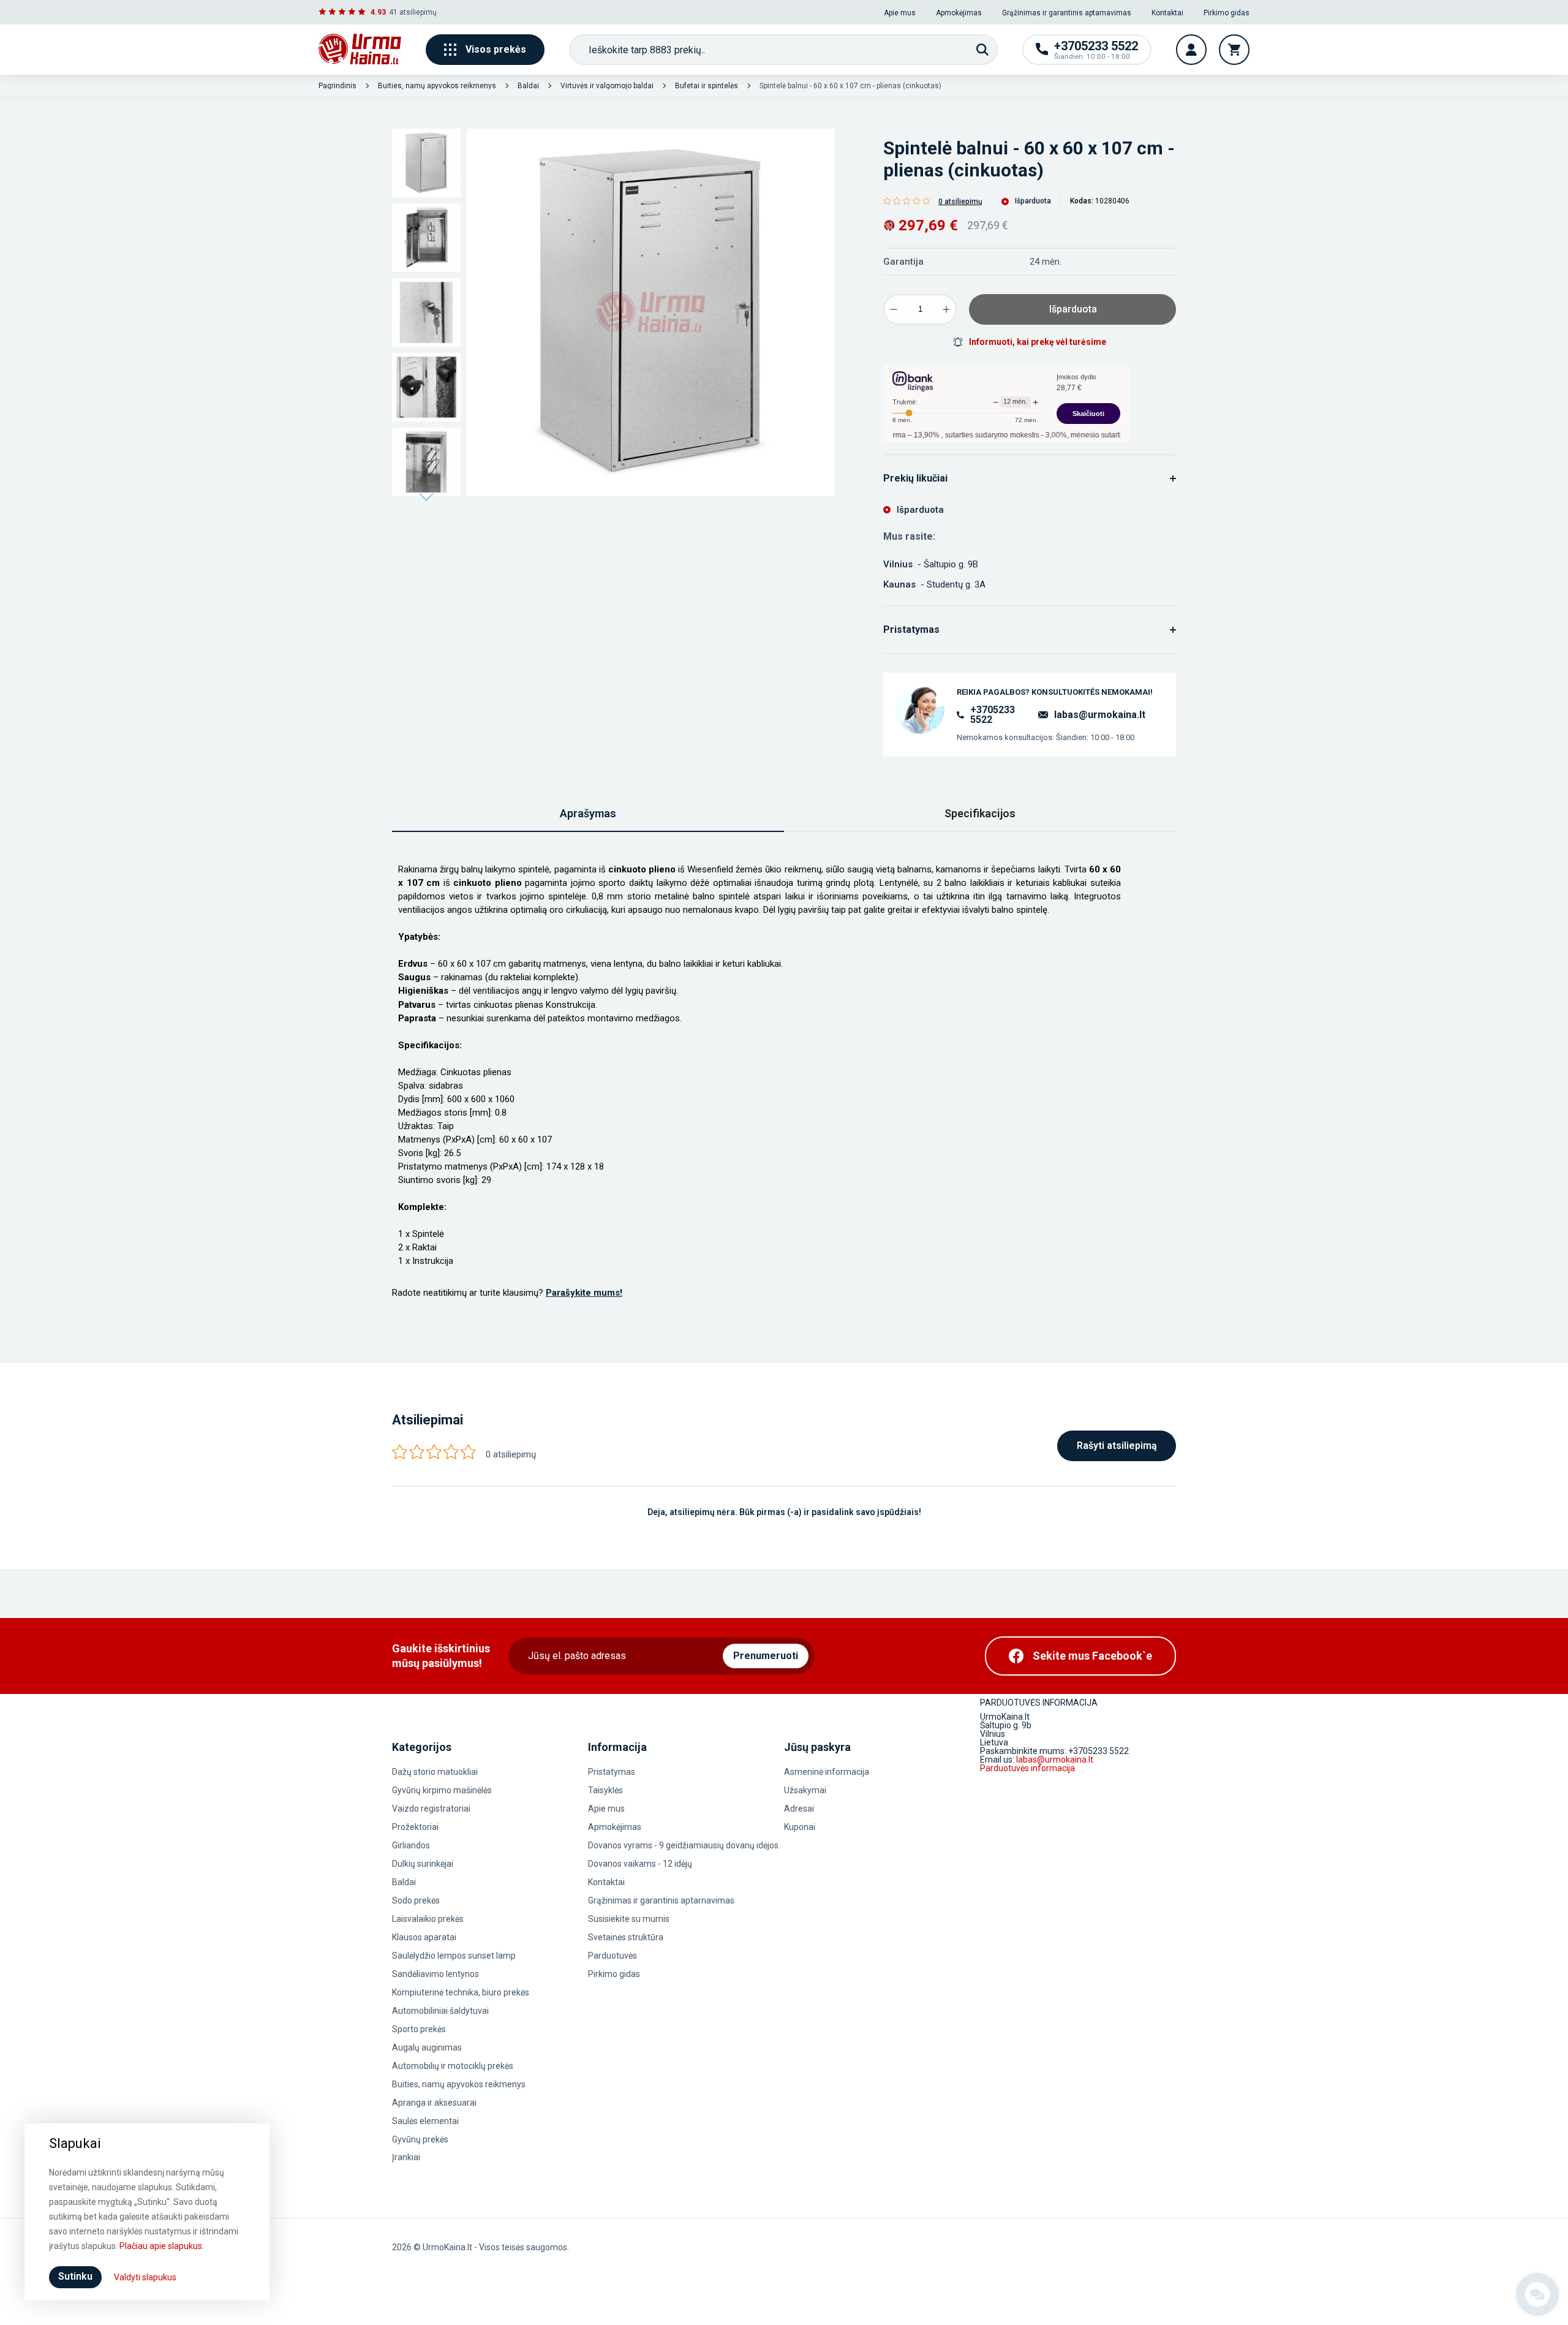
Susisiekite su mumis (629, 1919)
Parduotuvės (612, 1956)
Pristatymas (612, 1772)
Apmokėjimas (959, 13)
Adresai (799, 1809)
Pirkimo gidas (1227, 13)
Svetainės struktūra (626, 1937)
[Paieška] (982, 50)
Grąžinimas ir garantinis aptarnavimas (1067, 13)
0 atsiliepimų (960, 202)
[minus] (894, 309)
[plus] (946, 309)
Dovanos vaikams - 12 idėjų (640, 1864)
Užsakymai (805, 1790)
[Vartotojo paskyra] (1191, 50)
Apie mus (900, 13)
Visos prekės (496, 49)
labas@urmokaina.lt (1100, 715)
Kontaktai (1167, 13)
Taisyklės (605, 1790)
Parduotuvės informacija (1027, 1768)
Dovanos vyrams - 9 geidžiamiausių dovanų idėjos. (684, 1845)
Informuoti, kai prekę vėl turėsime (1038, 342)
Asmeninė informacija (827, 1772)
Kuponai (800, 1827)
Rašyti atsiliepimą (1117, 1446)
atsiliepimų (418, 12)
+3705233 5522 (993, 715)
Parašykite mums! (584, 1293)
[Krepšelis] (1234, 50)
